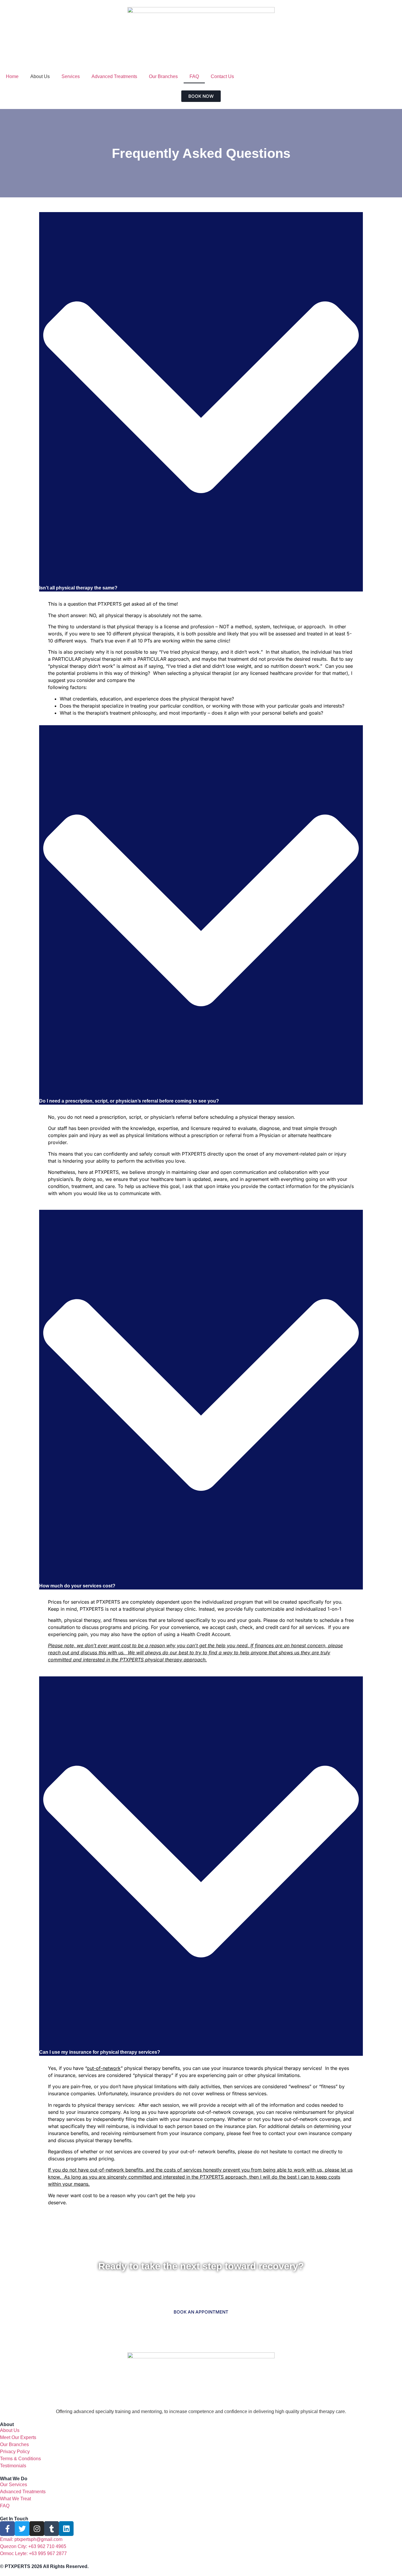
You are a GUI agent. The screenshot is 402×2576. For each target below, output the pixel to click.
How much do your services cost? (77, 1586)
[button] (201, 402)
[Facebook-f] (7, 2529)
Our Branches (163, 76)
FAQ (194, 76)
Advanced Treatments (114, 76)
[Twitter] (22, 2529)
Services (71, 76)
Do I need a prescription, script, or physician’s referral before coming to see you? (129, 1101)
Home (12, 76)
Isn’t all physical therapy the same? (78, 588)
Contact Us (222, 76)
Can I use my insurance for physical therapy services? (100, 2052)
